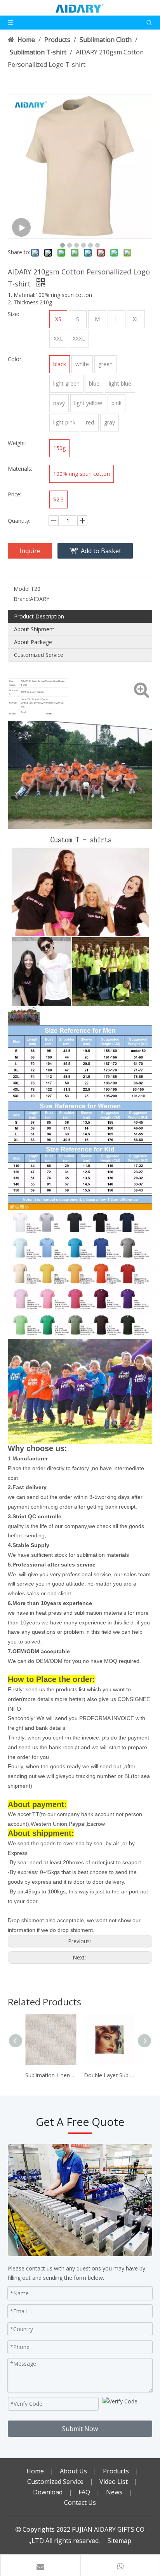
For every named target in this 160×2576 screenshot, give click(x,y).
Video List (114, 2482)
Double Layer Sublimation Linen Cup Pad (109, 2075)
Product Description (39, 616)
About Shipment (34, 629)
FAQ (84, 2492)
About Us (73, 2471)
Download (48, 2492)
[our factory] (80, 2200)
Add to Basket (101, 551)
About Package (33, 642)
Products (116, 2471)
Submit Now (80, 2429)
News (114, 2492)
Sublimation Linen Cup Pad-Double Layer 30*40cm (51, 2075)
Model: (22, 589)
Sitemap (119, 2541)
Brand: (22, 599)
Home (35, 2471)
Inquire (30, 551)
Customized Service (39, 655)
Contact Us (80, 2503)
